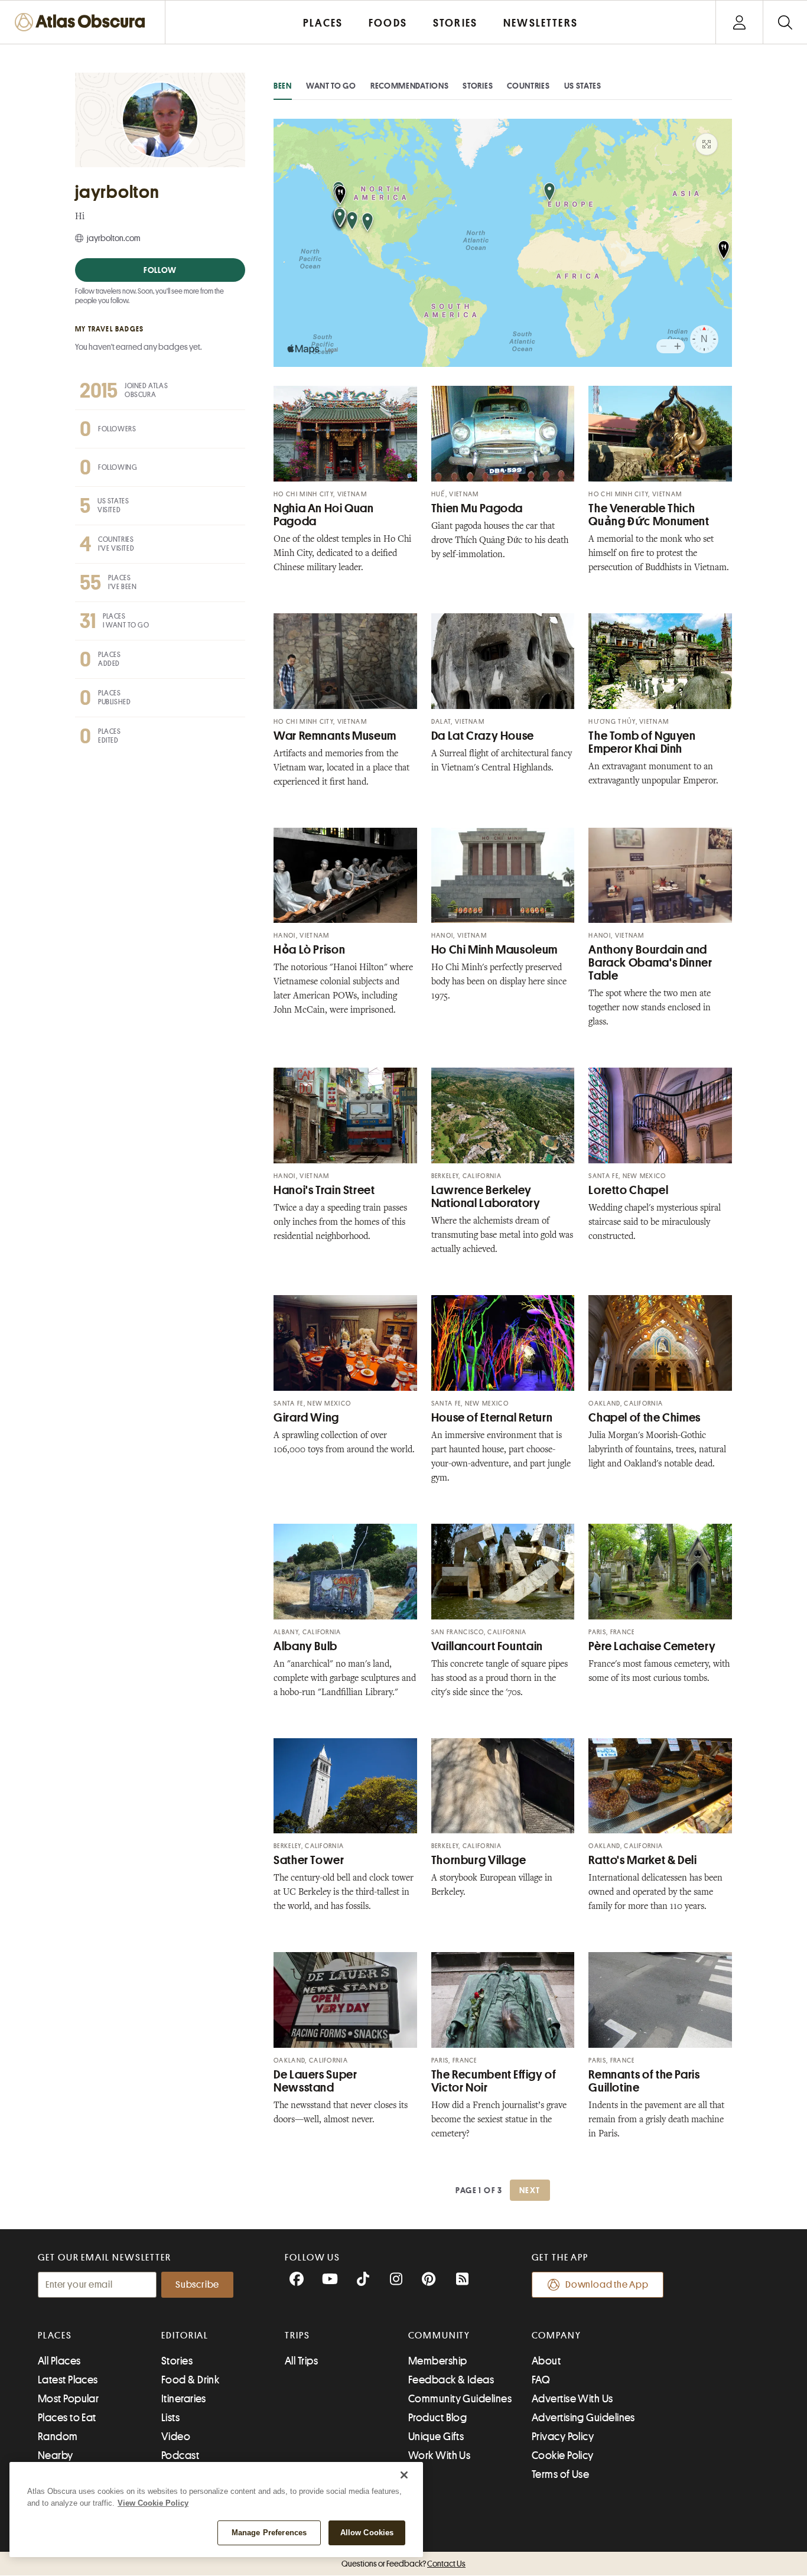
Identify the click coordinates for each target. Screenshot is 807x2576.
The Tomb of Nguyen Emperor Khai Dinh (642, 742)
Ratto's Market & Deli (642, 1860)
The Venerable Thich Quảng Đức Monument (649, 515)
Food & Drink (190, 2380)
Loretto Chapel (628, 1190)
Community (439, 2336)
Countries (528, 86)
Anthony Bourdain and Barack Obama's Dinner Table (650, 963)
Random (58, 2437)
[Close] (404, 2475)
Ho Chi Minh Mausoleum (494, 950)
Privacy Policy (563, 2437)
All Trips (301, 2361)
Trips (297, 2336)
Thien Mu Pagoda (477, 508)
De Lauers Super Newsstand (315, 2081)
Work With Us (439, 2455)
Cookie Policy (563, 2455)
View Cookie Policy (153, 2503)
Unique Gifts (436, 2437)
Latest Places (68, 2380)
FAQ (541, 2380)
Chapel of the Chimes (645, 1418)
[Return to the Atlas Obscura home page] (83, 22)
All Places (59, 2361)
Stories (478, 86)
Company (556, 2336)
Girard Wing (306, 1418)
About (546, 2361)
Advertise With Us (572, 2399)
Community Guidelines (460, 2399)
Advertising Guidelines (583, 2418)
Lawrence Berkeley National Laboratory (486, 1197)
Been (283, 86)
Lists (170, 2418)
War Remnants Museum (335, 736)
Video (176, 2437)
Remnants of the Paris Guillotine (644, 2081)
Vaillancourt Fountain (487, 1646)
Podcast (180, 2455)
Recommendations (410, 86)
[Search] (785, 22)
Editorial (185, 2336)
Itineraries (184, 2399)
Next (530, 2190)
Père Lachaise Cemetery (652, 1646)
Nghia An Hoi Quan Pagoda (324, 515)
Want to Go (331, 86)
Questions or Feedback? (403, 2564)
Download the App (607, 2285)
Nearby (56, 2455)
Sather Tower (309, 1860)
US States (583, 86)
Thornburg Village (479, 1860)
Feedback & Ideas (451, 2380)
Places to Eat (67, 2418)
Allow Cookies (367, 2533)
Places (55, 2336)
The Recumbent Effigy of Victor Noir (494, 2081)
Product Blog (437, 2418)
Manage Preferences (269, 2533)
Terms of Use (560, 2474)
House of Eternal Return (492, 1418)
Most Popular (68, 2399)
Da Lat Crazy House (483, 736)
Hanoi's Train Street (324, 1190)
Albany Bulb (305, 1646)
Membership (438, 2361)
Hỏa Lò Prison (309, 950)
